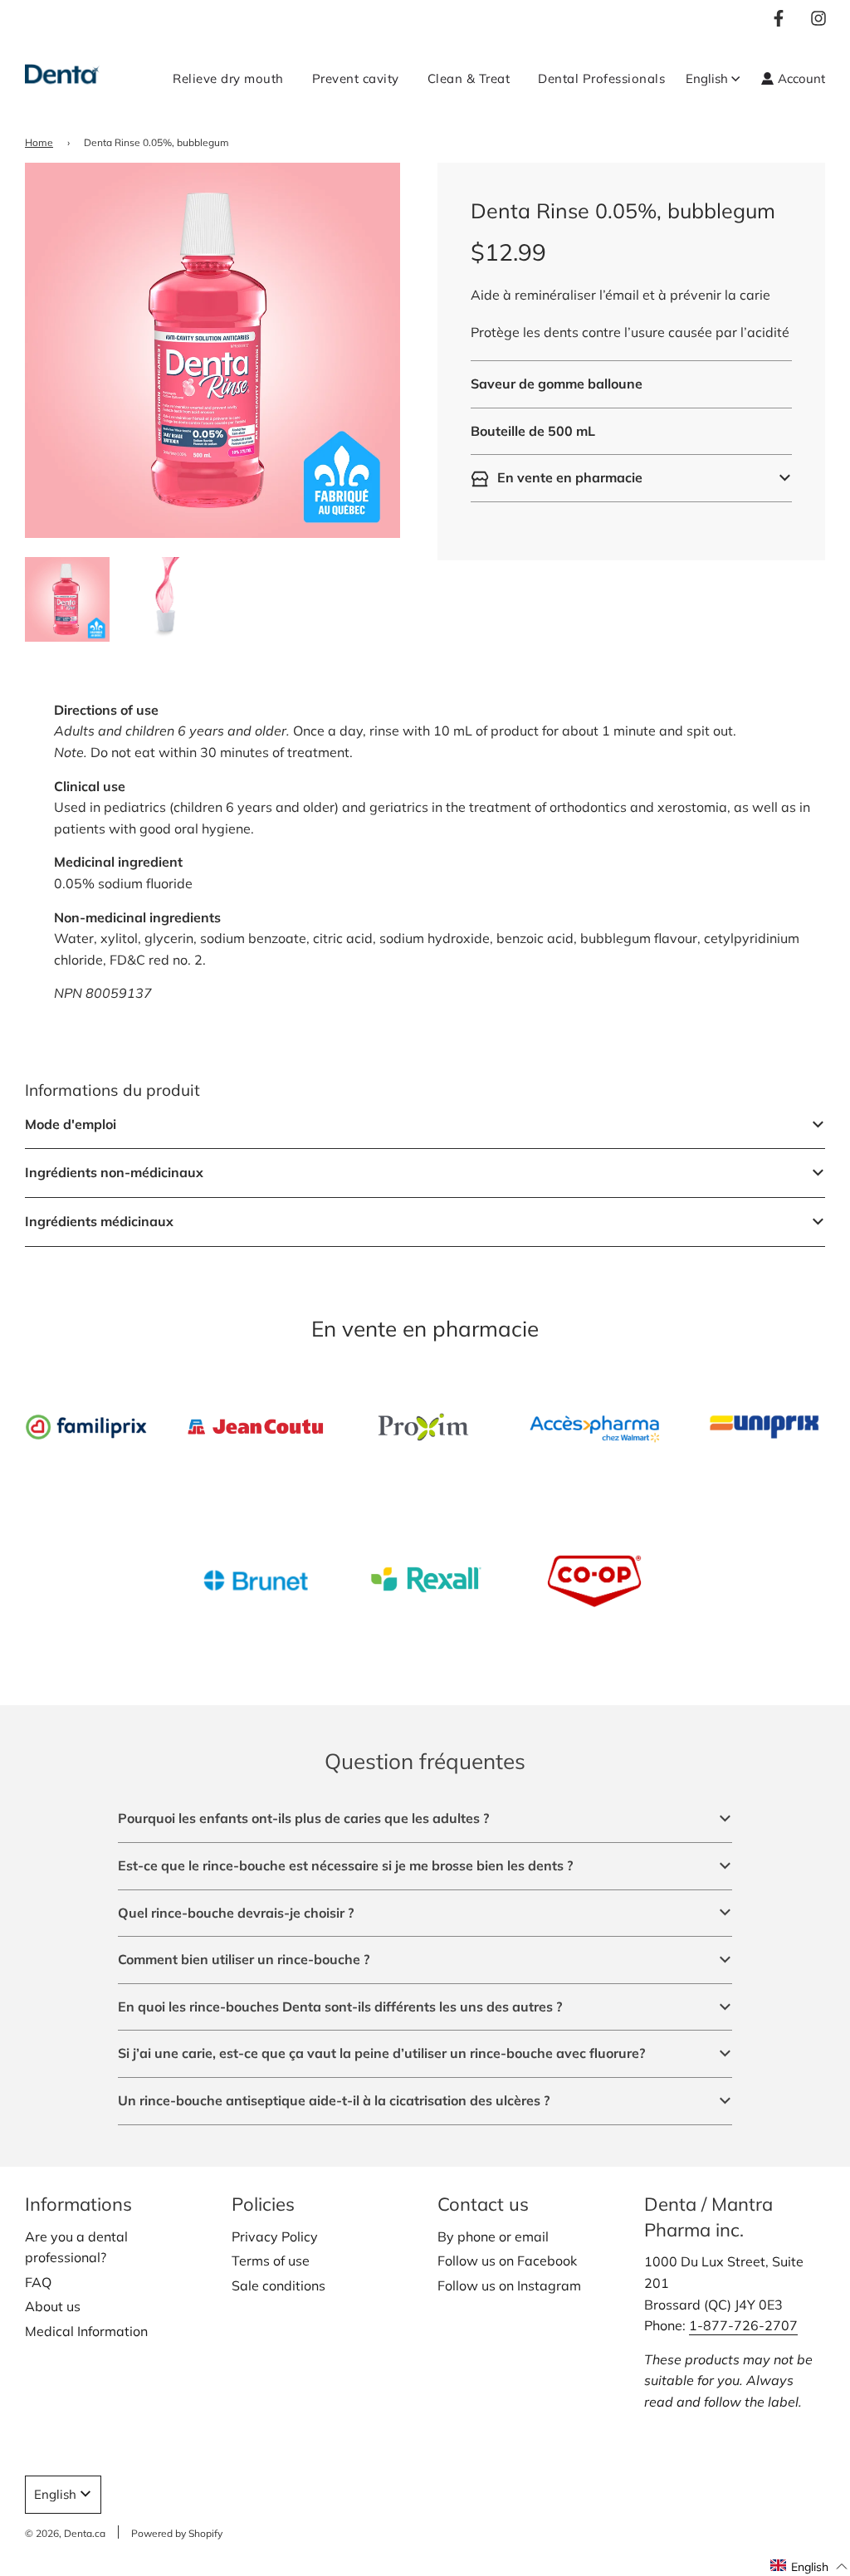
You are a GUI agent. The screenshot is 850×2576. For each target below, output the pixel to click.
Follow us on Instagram (509, 2285)
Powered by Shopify (177, 2533)
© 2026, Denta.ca (65, 2533)
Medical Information (86, 2331)
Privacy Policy (275, 2236)
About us (53, 2306)
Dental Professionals (601, 78)
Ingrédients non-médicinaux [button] (114, 1172)
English (707, 78)
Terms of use (271, 2261)
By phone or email (493, 2236)
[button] (631, 478)
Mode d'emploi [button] (71, 1124)
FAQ (38, 2282)
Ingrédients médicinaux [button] (99, 1221)
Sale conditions (278, 2285)
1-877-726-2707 (743, 2325)
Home (39, 142)
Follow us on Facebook (507, 2261)
